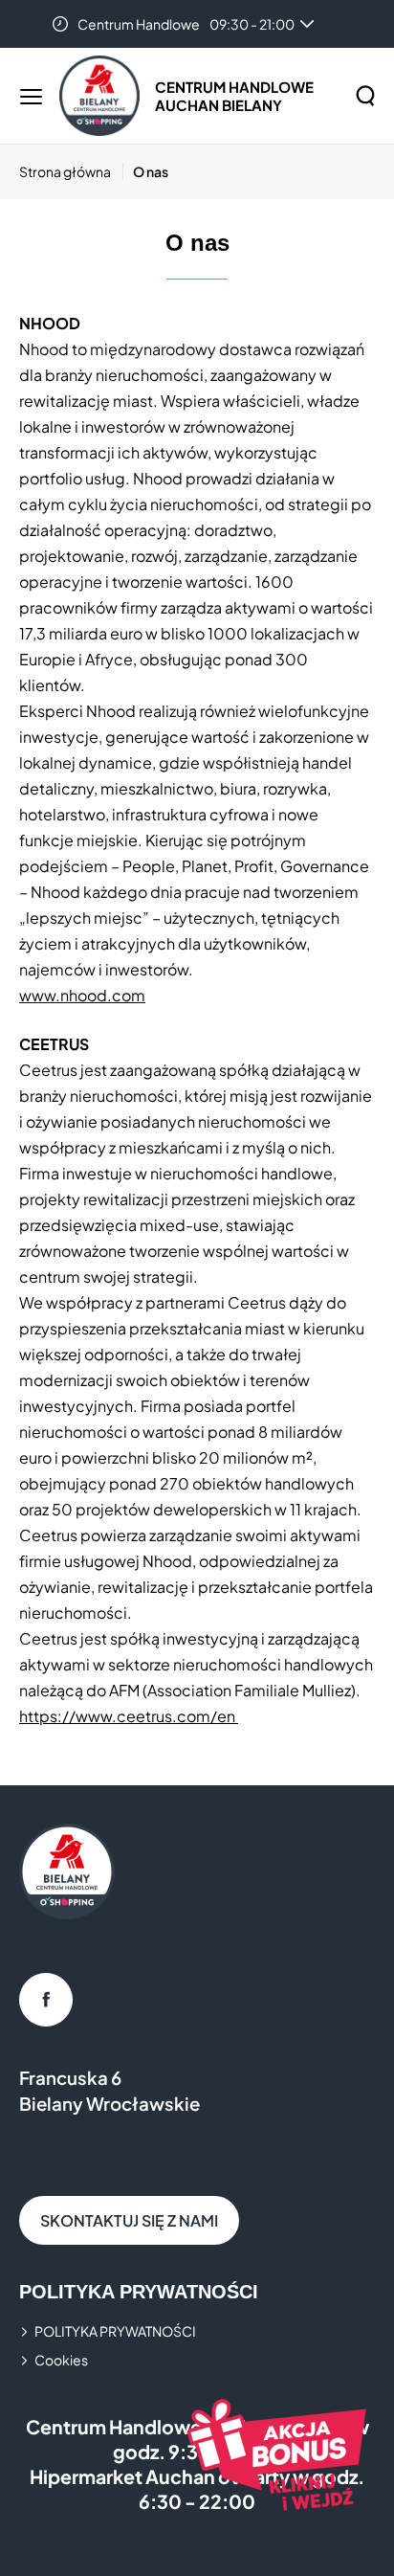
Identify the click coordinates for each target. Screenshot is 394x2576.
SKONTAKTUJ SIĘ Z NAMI (129, 2220)
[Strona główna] (99, 96)
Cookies (61, 2360)
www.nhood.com (82, 995)
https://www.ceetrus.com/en (129, 1716)
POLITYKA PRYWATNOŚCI (115, 2331)
